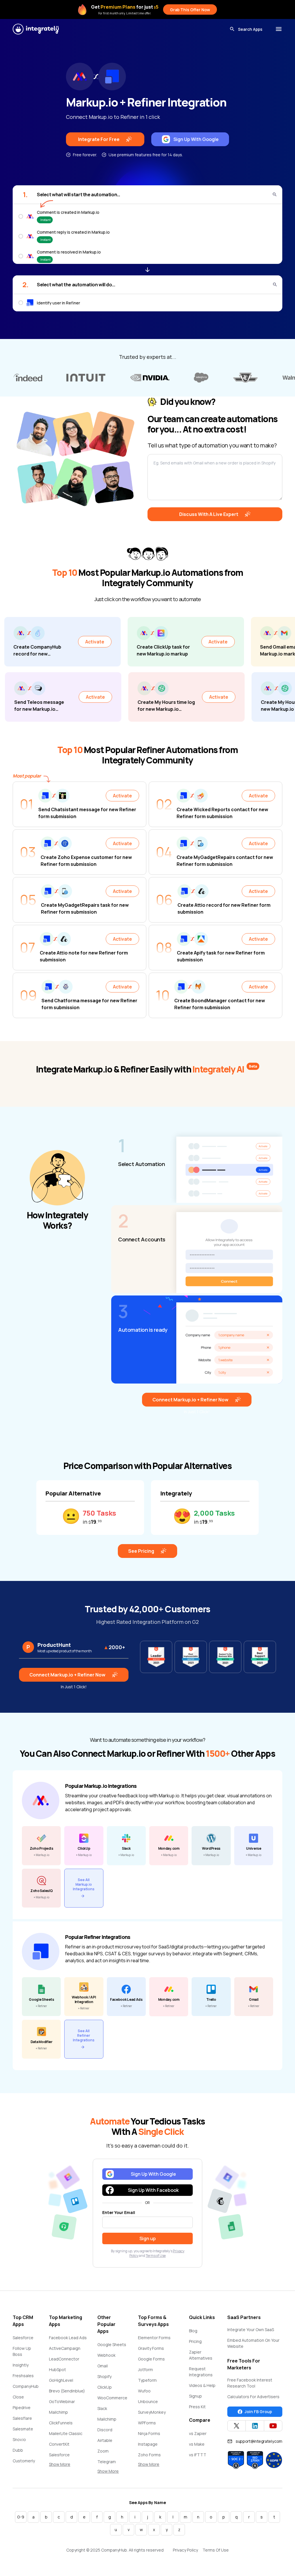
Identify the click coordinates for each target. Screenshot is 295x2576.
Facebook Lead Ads (68, 2338)
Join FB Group (258, 2412)
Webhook (106, 2355)
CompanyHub (26, 2386)
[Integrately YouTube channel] (273, 2426)
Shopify (104, 2376)
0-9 (21, 2517)
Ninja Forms (149, 2433)
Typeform (147, 2380)
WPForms (147, 2423)
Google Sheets (112, 2344)
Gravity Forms (151, 2348)
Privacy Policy (185, 2550)
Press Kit (197, 2407)
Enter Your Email (119, 2212)
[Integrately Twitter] (237, 2426)
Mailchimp (58, 2412)
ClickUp (105, 2387)
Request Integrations (201, 2372)
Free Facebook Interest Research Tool (250, 2383)
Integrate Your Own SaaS (251, 2330)
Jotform (145, 2370)
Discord (105, 2430)
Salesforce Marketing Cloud (65, 2458)
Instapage (148, 2444)
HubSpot (57, 2370)
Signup (195, 2396)
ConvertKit (59, 2444)
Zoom (103, 2451)
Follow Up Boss (22, 2351)
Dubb (18, 2450)
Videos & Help (202, 2385)
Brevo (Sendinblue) (67, 2391)
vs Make (197, 2444)
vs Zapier (198, 2433)
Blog (193, 2331)
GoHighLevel (61, 2380)
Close (18, 2397)
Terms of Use (156, 2256)
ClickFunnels (61, 2423)
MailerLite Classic (66, 2433)
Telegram (107, 2462)
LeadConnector (64, 2359)
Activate (37, 642)
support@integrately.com (259, 2441)
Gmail (103, 2366)
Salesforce (23, 2338)
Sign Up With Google (196, 139)
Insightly (21, 2365)
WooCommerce (112, 2398)
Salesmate (23, 2429)
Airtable (105, 2440)
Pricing (195, 2341)
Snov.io (19, 2439)
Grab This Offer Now (190, 10)
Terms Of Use (216, 2550)
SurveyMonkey (152, 2412)
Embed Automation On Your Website (253, 2343)
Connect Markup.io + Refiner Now (190, 1400)
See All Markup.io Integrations (84, 1884)
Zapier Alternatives (201, 2355)
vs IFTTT (198, 2455)
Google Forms (151, 2359)
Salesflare (22, 2418)
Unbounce (148, 2401)
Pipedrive (22, 2408)
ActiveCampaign (65, 2348)
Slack (102, 2408)
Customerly (24, 2461)
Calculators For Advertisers (253, 2397)
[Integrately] (36, 29)
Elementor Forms (154, 2338)
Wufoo (144, 2391)
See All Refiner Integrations (84, 2035)
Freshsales (23, 2376)
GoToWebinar (62, 2401)
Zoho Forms (149, 2455)
